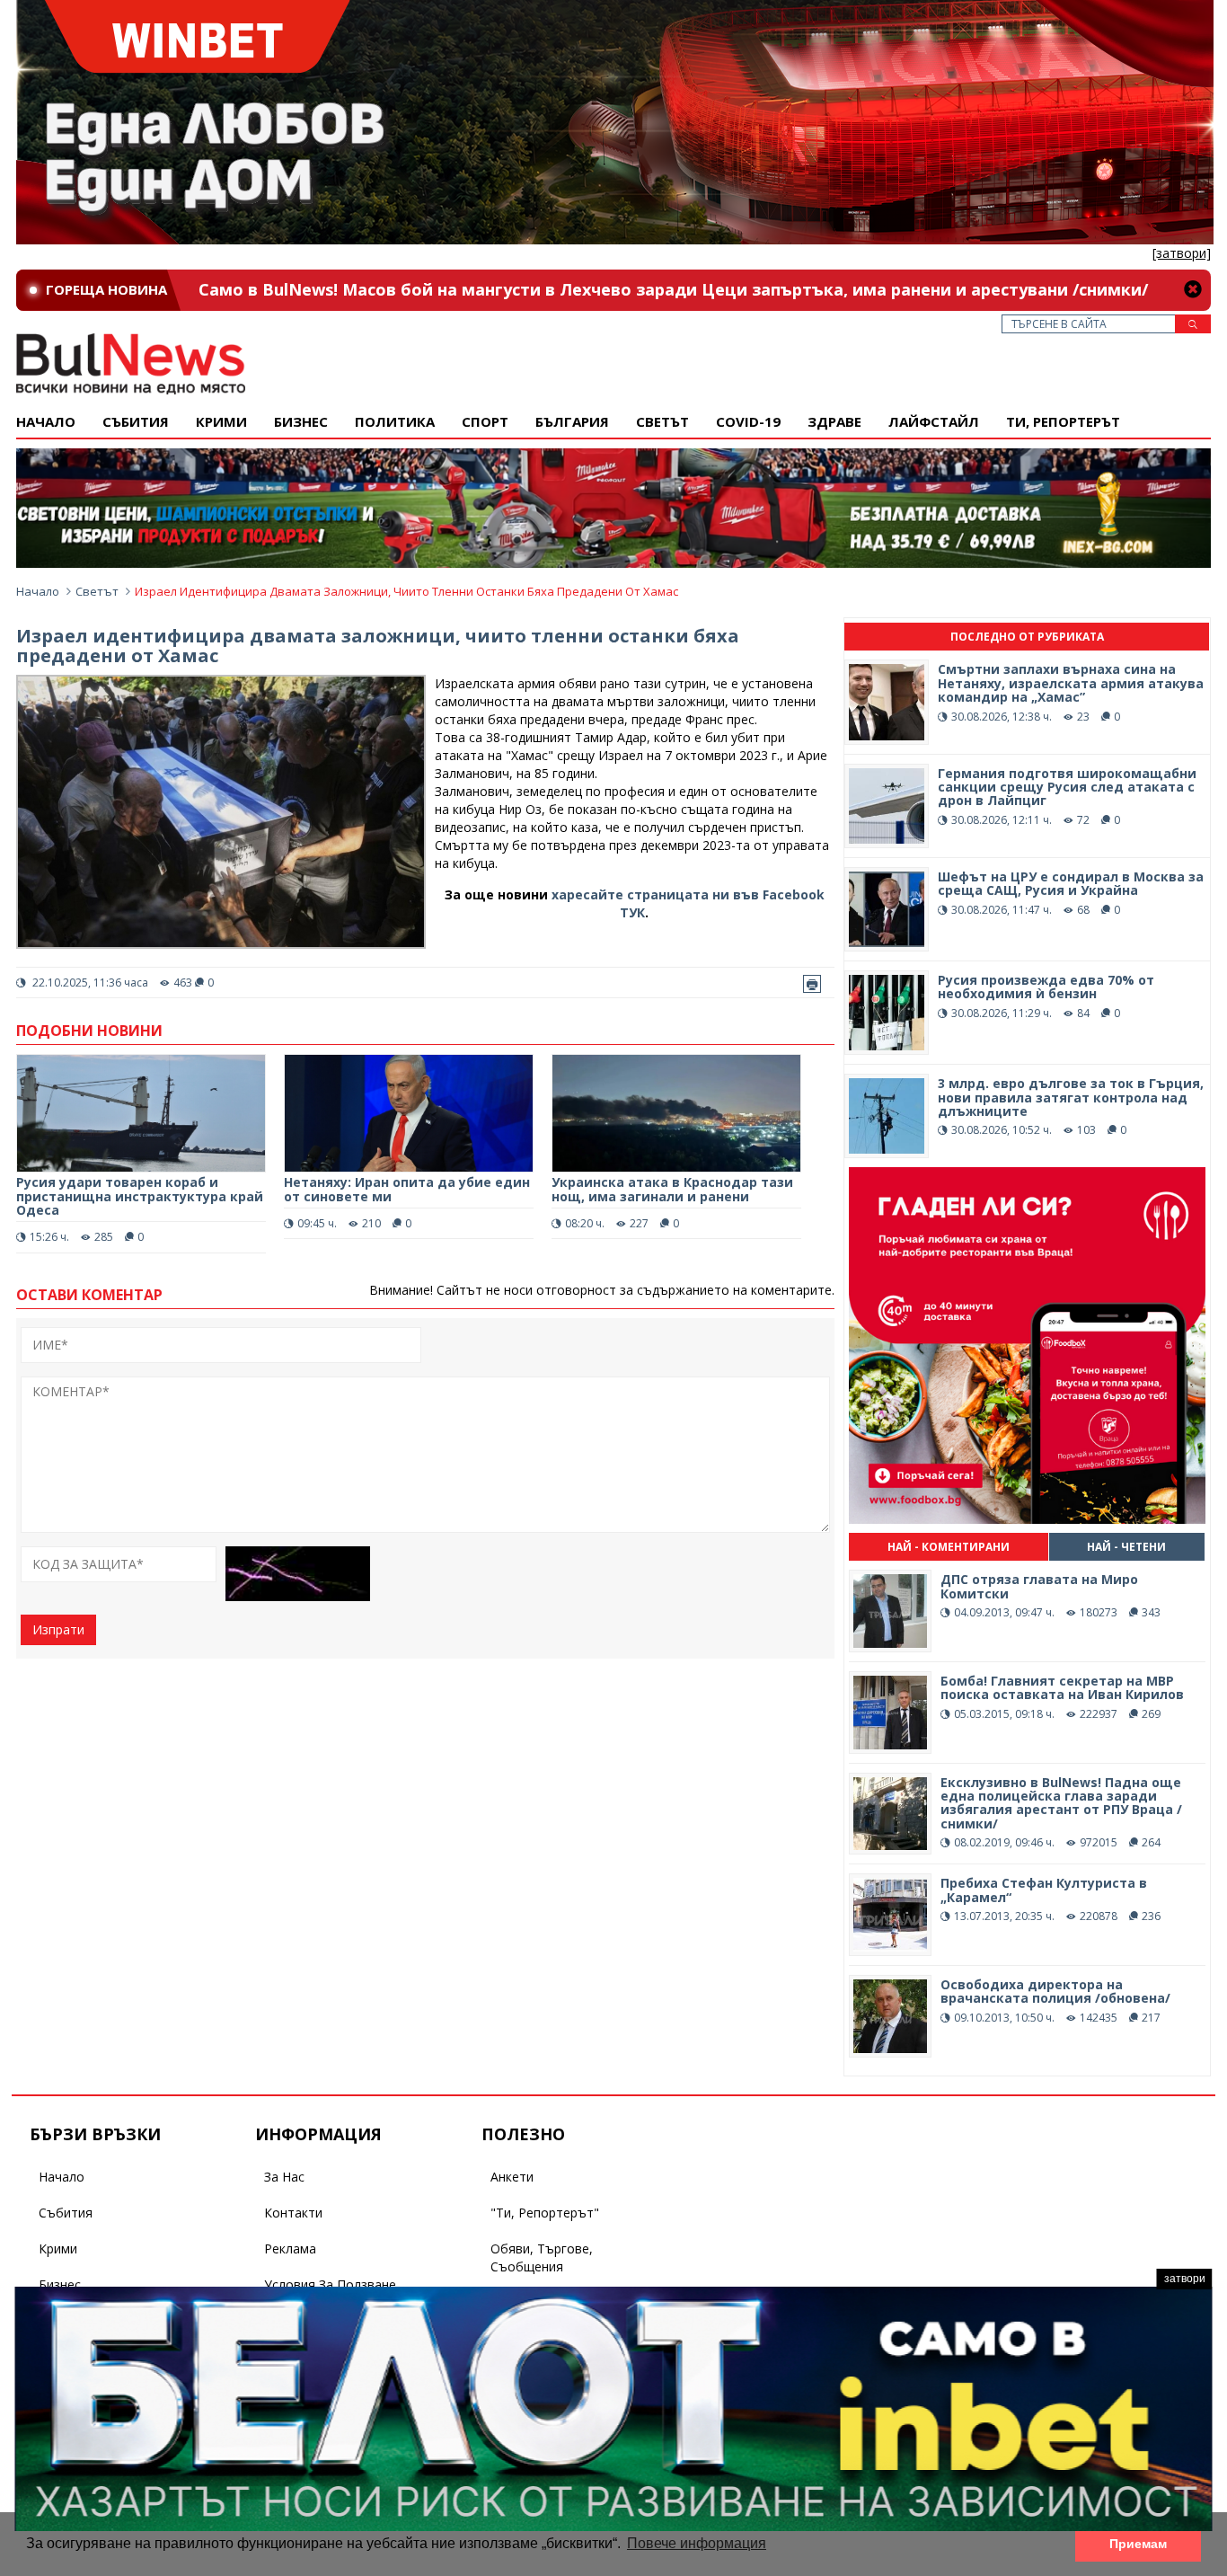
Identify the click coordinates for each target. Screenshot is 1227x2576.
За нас (284, 2177)
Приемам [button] (1138, 2544)
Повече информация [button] (697, 2543)
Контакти (293, 2213)
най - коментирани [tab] (949, 1547)
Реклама (290, 2248)
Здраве (834, 421)
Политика (395, 421)
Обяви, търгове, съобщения (542, 2257)
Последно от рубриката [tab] (1027, 637)
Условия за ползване (330, 2284)
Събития (66, 2213)
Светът (662, 421)
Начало (46, 421)
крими (221, 421)
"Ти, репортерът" (545, 2213)
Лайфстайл (934, 421)
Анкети (512, 2177)
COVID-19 (748, 421)
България (572, 421)
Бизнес (301, 421)
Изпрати (58, 1629)
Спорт (485, 421)
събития (136, 421)
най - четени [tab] (1126, 1547)
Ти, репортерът (1063, 421)
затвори (1185, 2279)
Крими (58, 2248)
